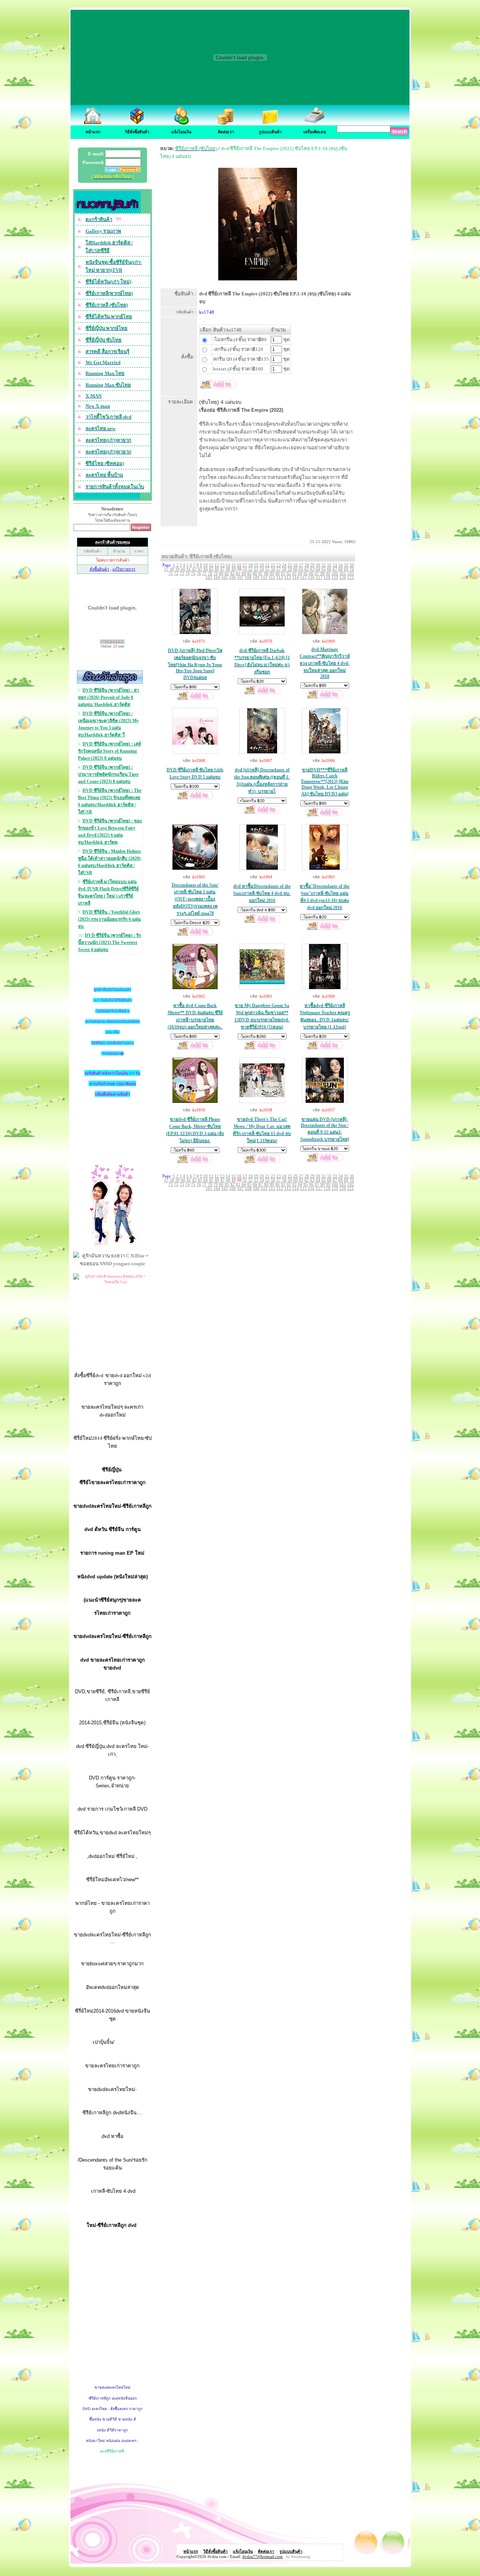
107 (240, 577)
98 (322, 573)
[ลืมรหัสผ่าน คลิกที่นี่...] (129, 170)
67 (335, 569)
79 (216, 573)
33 (335, 565)
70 (352, 569)
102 (351, 573)
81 (227, 573)
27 (301, 565)
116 (311, 577)
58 (284, 569)
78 (210, 573)
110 (264, 577)
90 (277, 573)
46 (217, 569)
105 (225, 577)
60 (295, 569)
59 (290, 569)
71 (171, 573)
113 (288, 577)
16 (239, 565)
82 (232, 573)
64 (318, 569)
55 (267, 569)
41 (189, 569)
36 (352, 565)
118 (327, 577)
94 (300, 573)
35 (346, 565)
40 (183, 569)
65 (324, 569)
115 (303, 577)
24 (284, 565)
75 (193, 573)
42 (194, 569)
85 (249, 573)
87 (261, 573)
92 (289, 573)
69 (346, 569)
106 (232, 577)
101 (343, 573)
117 (319, 577)
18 (250, 565)
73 (182, 573)
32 (329, 565)
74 (187, 573)
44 (205, 569)
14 (228, 565)
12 (217, 565)
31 (324, 565)
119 (335, 577)
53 (256, 569)
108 (248, 577)
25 (290, 565)
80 (221, 573)
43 (200, 569)
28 (307, 565)
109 (256, 577)
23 (279, 565)
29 (312, 565)
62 (307, 569)
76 (199, 573)
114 (295, 577)
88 (266, 573)
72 (176, 573)
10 (205, 565)
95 (306, 573)
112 (280, 577)
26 (295, 565)
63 (312, 569)
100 (335, 573)
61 (301, 569)
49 (234, 569)
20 (262, 565)
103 (209, 577)
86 (255, 573)
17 (245, 565)
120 (343, 577)
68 (340, 569)
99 (328, 573)
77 (204, 573)
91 (283, 573)
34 (340, 565)
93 (294, 573)
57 (279, 569)
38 (172, 569)
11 (211, 565)
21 (267, 565)
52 (250, 569)
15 (234, 565)
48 (228, 569)
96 (311, 573)
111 (272, 577)
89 (272, 573)
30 (318, 565)
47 (222, 569)
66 (329, 569)
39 (177, 569)
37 (166, 569)
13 (222, 565)
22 (273, 565)
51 (245, 569)
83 (238, 573)
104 (217, 577)
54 (262, 569)
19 (256, 565)
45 (211, 569)
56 (273, 569)
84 (244, 573)
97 (317, 573)
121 (351, 577)
